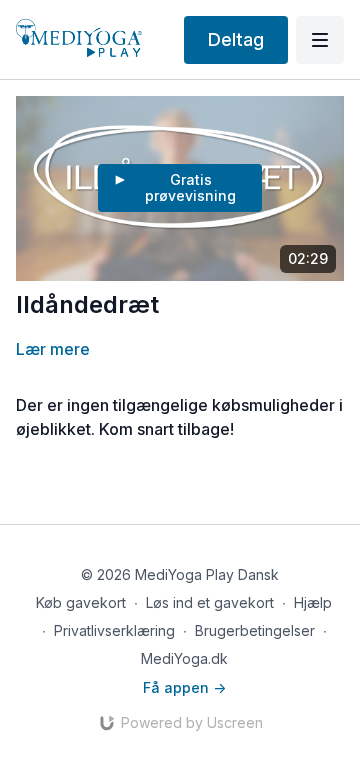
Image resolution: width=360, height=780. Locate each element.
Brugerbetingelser (255, 630)
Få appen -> (184, 687)
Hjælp (313, 602)
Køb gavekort (81, 602)
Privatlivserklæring (114, 630)
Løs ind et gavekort (210, 602)
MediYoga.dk (184, 658)
